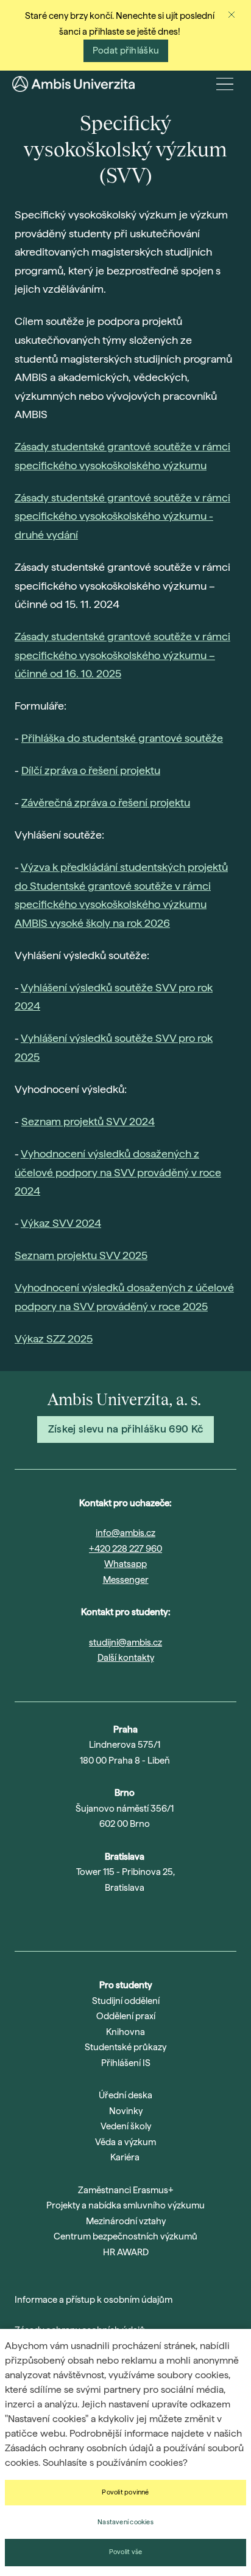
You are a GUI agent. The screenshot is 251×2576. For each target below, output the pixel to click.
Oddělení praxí (126, 2016)
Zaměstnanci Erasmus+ (126, 2190)
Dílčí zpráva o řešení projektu (91, 770)
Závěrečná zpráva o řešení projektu (106, 802)
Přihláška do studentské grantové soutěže (122, 738)
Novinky (126, 2111)
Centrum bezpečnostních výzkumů (125, 2236)
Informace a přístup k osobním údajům (94, 2300)
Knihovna (125, 2032)
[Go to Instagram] (78, 1919)
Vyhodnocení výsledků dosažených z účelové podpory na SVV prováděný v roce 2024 (118, 1172)
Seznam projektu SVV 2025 (81, 1255)
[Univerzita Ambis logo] (73, 84)
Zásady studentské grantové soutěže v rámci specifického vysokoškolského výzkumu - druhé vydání (122, 516)
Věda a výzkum (125, 2142)
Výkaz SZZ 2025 (54, 1339)
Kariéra (125, 2157)
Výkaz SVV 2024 (61, 1223)
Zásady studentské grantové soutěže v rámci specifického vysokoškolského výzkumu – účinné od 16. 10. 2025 (122, 655)
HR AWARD (126, 2252)
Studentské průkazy (125, 2047)
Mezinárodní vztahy (126, 2221)
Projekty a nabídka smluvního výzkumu (125, 2205)
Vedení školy (126, 2126)
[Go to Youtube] (110, 1919)
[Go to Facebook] (173, 1919)
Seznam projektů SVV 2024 (88, 1121)
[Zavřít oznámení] (232, 15)
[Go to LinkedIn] (141, 1919)
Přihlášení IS (126, 2063)
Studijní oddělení (126, 2001)
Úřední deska (125, 2095)
